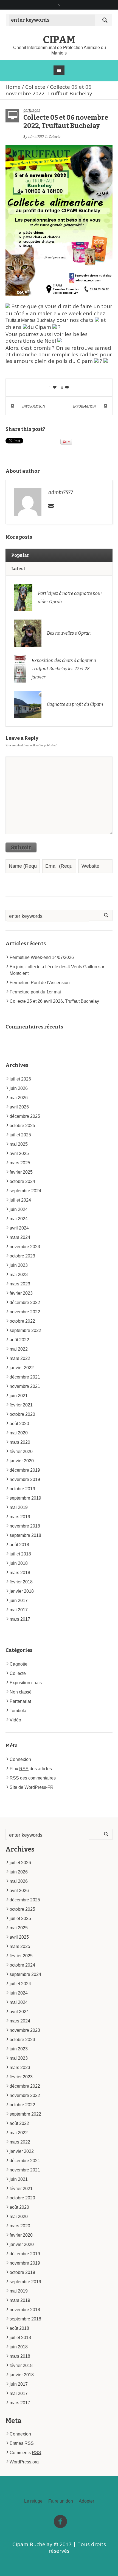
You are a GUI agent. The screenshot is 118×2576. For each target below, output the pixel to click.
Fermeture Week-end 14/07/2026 (42, 957)
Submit (21, 847)
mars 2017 (20, 1619)
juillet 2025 (20, 1135)
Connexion (20, 1759)
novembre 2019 (25, 1479)
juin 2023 (19, 1265)
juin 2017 (19, 1601)
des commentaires (33, 1778)
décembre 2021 (25, 1377)
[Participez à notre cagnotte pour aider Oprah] (23, 597)
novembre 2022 (25, 1312)
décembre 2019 (25, 1470)
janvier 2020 (22, 1461)
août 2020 (19, 1424)
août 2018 (19, 1545)
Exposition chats (26, 1683)
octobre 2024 (22, 1181)
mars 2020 (20, 1442)
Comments (25, 2453)
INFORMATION (34, 406)
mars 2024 (20, 1237)
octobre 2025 (22, 1126)
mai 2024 (19, 1219)
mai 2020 (19, 1433)
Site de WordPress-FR (32, 1787)
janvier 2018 (22, 1591)
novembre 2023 (25, 1247)
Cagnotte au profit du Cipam (75, 704)
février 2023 (21, 1293)
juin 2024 (19, 1209)
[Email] (51, 506)
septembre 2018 (25, 1535)
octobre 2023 (22, 1256)
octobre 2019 (22, 1489)
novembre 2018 (25, 1526)
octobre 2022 (22, 1321)
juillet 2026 (20, 1079)
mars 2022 (20, 1358)
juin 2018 (19, 1563)
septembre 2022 (25, 1330)
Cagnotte (19, 1664)
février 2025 (21, 1172)
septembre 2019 (25, 1498)
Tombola (18, 1711)
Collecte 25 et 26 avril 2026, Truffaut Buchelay (54, 1001)
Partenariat (20, 1701)
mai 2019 (19, 1507)
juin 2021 (19, 1396)
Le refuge (33, 2501)
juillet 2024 (20, 1200)
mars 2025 (20, 1163)
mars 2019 (20, 1517)
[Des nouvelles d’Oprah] (28, 633)
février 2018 (21, 1582)
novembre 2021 (25, 1386)
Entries (22, 2443)
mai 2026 (19, 1098)
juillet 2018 (20, 1554)
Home (13, 87)
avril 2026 (19, 1107)
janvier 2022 (22, 1368)
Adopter (86, 2501)
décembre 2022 (25, 1303)
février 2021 (21, 1405)
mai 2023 (19, 1275)
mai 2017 (19, 1610)
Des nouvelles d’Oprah (69, 633)
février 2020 (21, 1452)
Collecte (35, 87)
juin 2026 (19, 1088)
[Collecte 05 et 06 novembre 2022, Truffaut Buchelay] (59, 220)
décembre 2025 (25, 1116)
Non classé (21, 1692)
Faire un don (61, 2501)
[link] (30, 320)
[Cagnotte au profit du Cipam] (28, 704)
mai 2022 (19, 1349)
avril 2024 (19, 1228)
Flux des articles (31, 1769)
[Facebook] (60, 2522)
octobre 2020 (22, 1414)
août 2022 (19, 1340)
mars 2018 (20, 1573)
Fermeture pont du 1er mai (35, 992)
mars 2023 (20, 1284)
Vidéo (15, 1720)
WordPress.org (24, 2462)
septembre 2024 (25, 1191)
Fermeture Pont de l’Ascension (40, 983)
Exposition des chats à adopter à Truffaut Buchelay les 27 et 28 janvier (64, 669)
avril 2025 (19, 1154)
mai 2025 (19, 1144)
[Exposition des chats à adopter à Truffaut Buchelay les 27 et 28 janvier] (20, 668)
